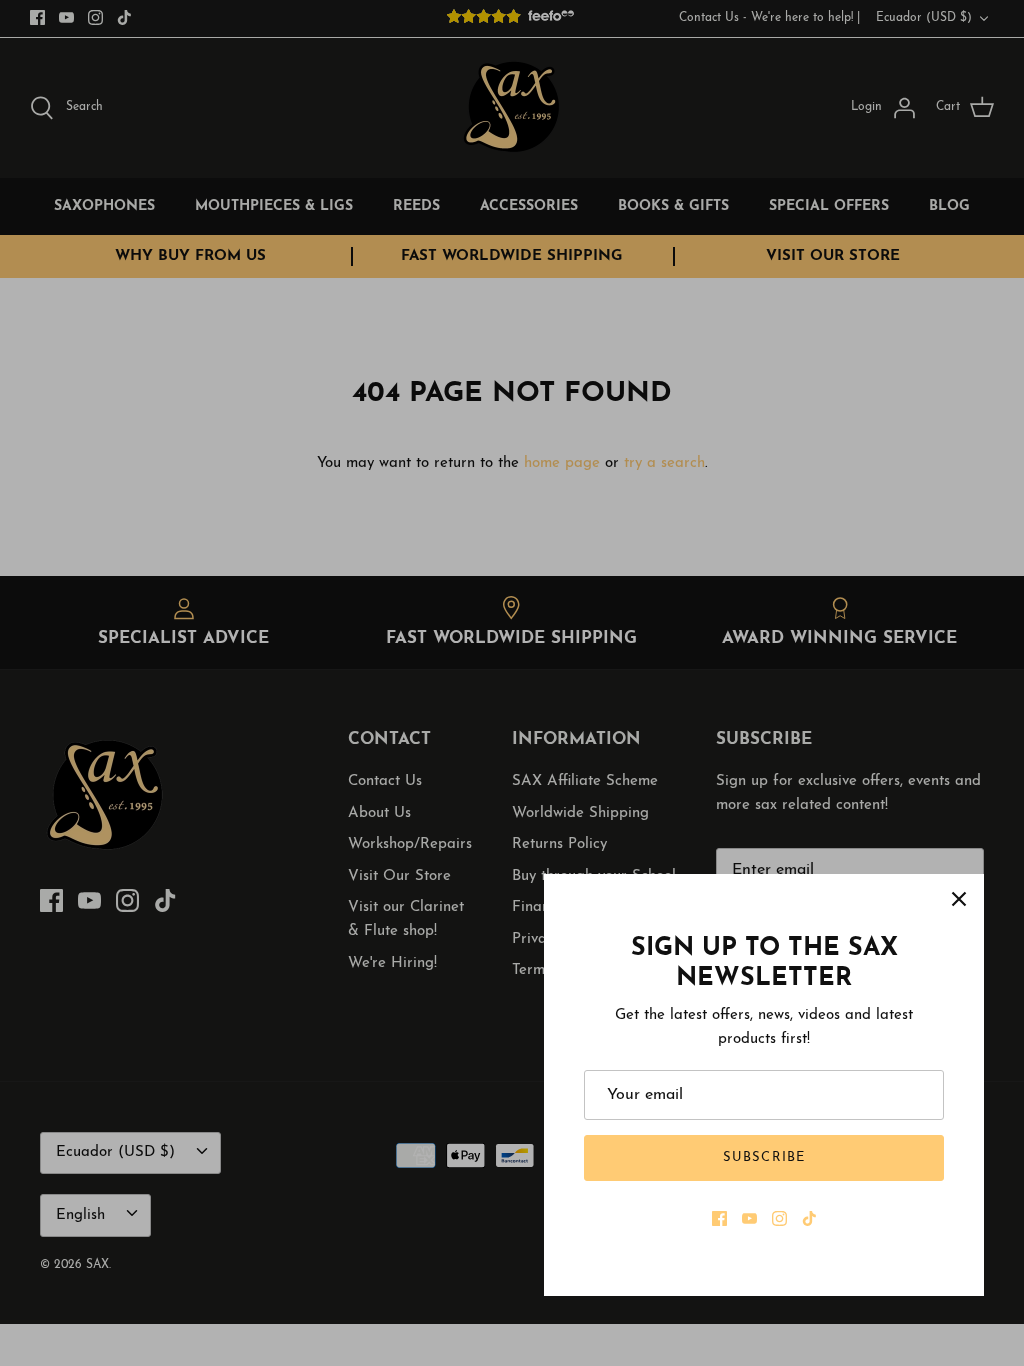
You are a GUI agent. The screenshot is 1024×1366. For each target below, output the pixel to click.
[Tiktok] (809, 1218)
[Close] (959, 899)
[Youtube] (749, 1218)
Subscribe (763, 1157)
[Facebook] (719, 1218)
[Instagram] (779, 1218)
